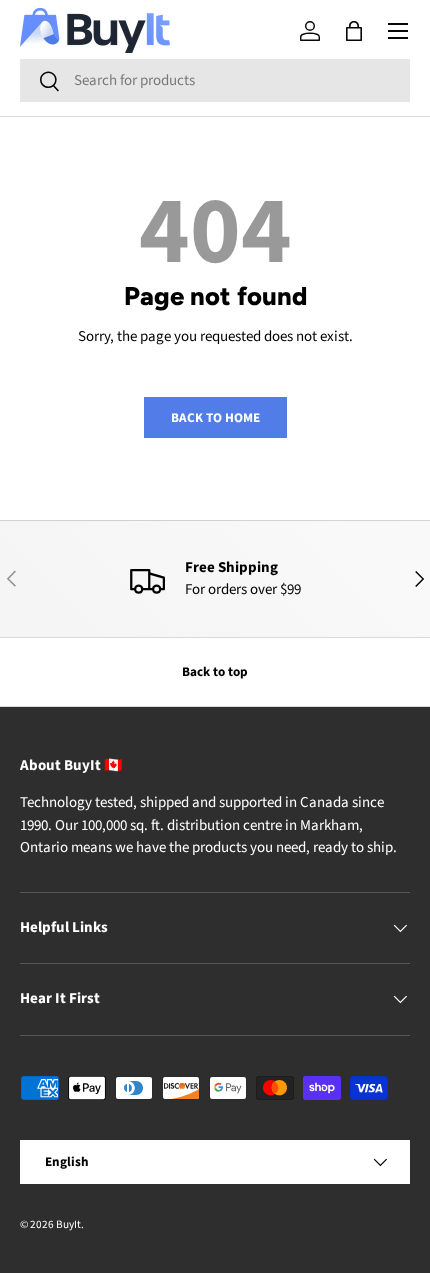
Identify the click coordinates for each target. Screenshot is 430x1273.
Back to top (215, 671)
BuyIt (68, 1224)
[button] (354, 31)
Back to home (215, 417)
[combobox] (215, 80)
